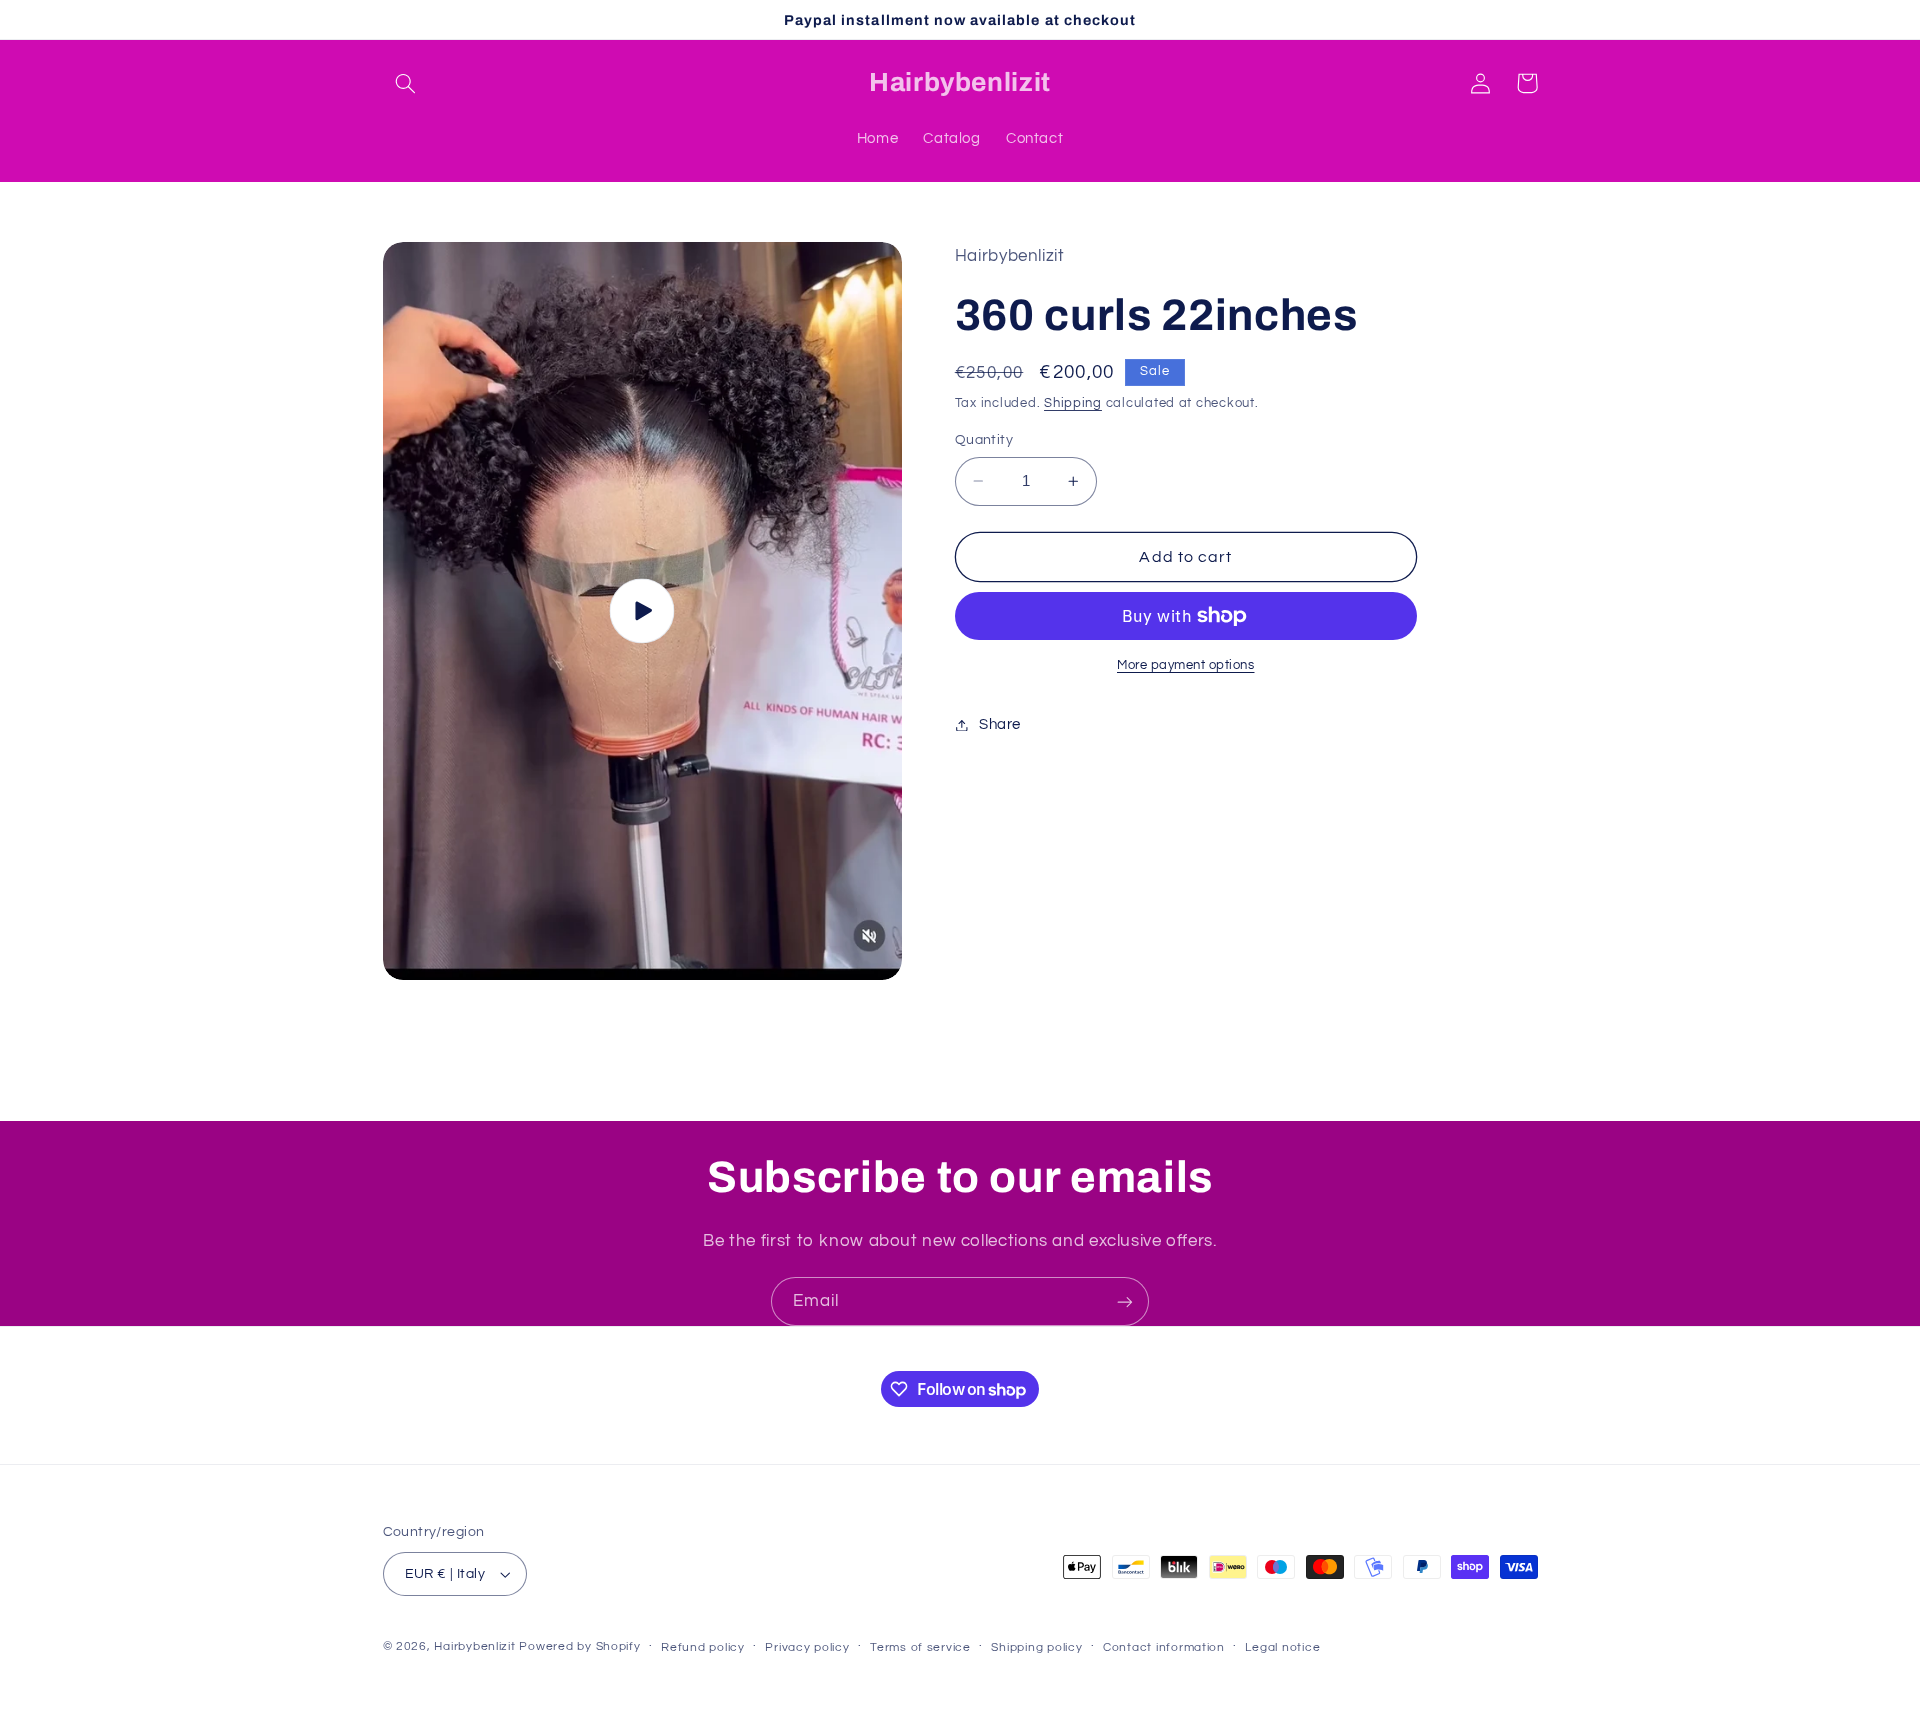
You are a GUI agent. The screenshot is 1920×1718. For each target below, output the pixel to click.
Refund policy (703, 1647)
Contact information (1164, 1647)
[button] (406, 83)
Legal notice (1282, 1647)
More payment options (1186, 665)
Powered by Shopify (579, 1646)
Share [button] (1000, 724)
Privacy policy (807, 1647)
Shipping (1073, 403)
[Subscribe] (1125, 1301)
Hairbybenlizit (474, 1646)
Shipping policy (1036, 1647)
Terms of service (920, 1647)
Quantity (984, 440)
